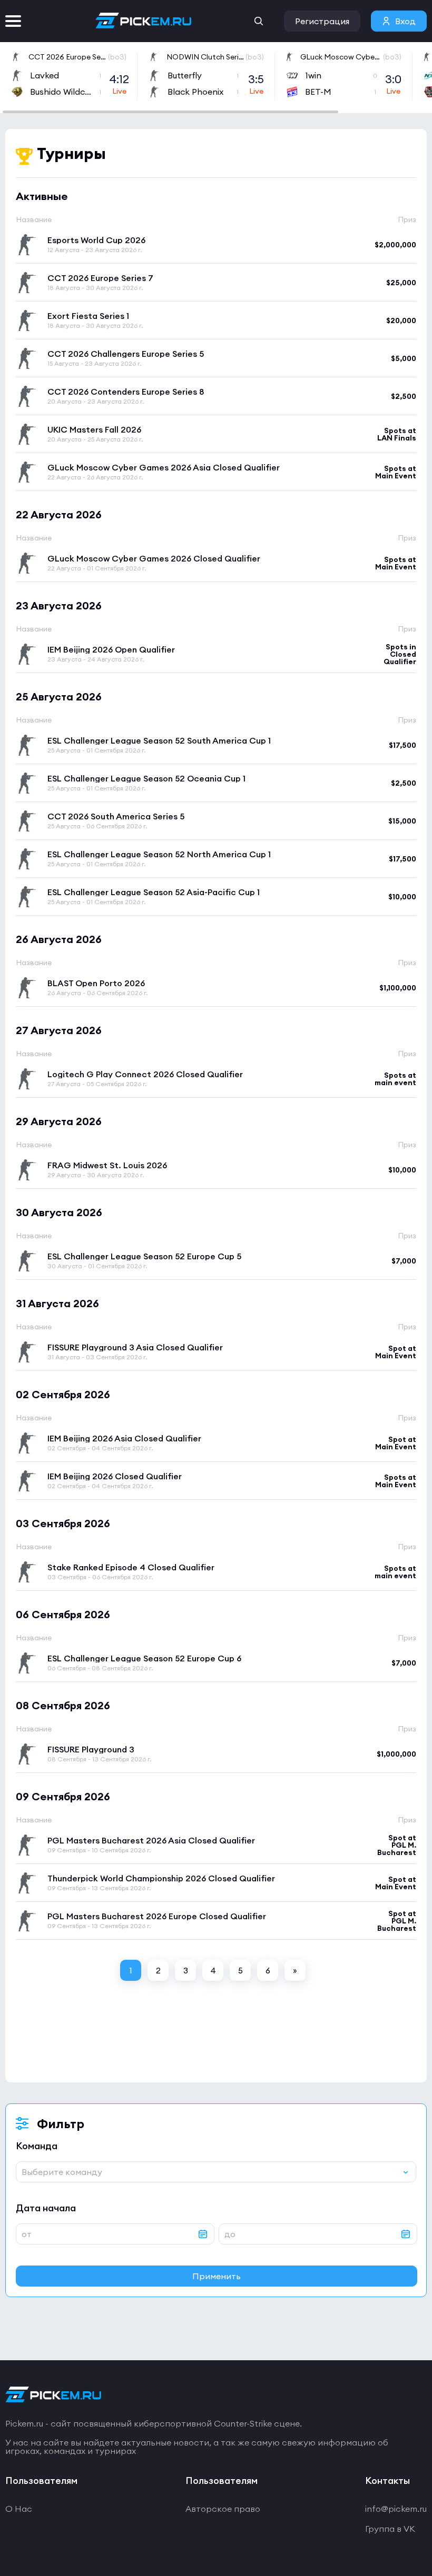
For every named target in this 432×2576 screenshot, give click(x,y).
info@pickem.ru (396, 2509)
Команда (37, 2146)
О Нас (19, 2509)
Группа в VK (390, 2529)
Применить (217, 2276)
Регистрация (322, 21)
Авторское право (223, 2509)
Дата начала (46, 2208)
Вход (405, 21)
